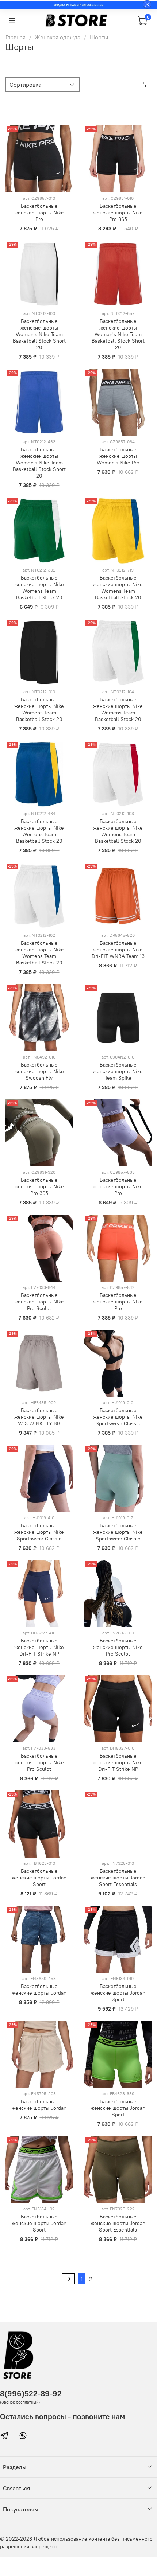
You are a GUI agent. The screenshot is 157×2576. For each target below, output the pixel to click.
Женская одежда (58, 37)
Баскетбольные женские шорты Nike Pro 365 (118, 213)
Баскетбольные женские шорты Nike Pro (39, 213)
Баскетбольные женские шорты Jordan (39, 1990)
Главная (16, 37)
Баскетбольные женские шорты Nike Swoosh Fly (39, 1071)
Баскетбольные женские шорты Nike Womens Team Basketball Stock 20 (39, 588)
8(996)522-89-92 (31, 2394)
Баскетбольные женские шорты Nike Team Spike (118, 1071)
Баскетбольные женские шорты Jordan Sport (39, 1878)
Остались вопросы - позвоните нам (62, 2417)
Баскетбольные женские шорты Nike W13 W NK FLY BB (39, 1417)
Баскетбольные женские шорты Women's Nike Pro (118, 456)
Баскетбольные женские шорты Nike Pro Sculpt (39, 1302)
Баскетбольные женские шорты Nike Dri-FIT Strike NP (39, 1647)
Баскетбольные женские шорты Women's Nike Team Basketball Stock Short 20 (39, 334)
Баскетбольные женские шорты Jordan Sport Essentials (118, 1878)
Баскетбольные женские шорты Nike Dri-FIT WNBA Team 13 (118, 950)
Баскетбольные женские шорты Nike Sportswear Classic (118, 1417)
